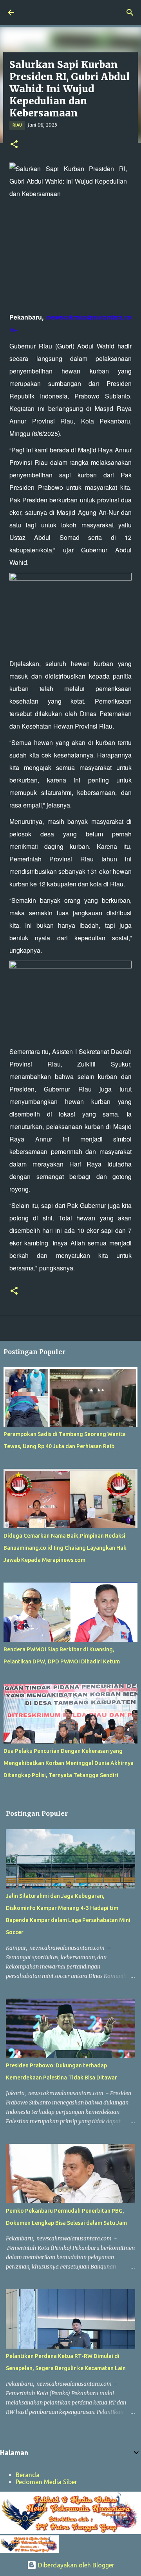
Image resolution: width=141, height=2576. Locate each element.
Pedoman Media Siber (46, 2482)
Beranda (28, 2475)
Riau (17, 125)
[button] (14, 145)
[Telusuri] (130, 13)
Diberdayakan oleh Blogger (75, 2565)
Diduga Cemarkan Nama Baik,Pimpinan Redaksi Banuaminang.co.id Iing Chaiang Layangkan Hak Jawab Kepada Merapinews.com (65, 1548)
